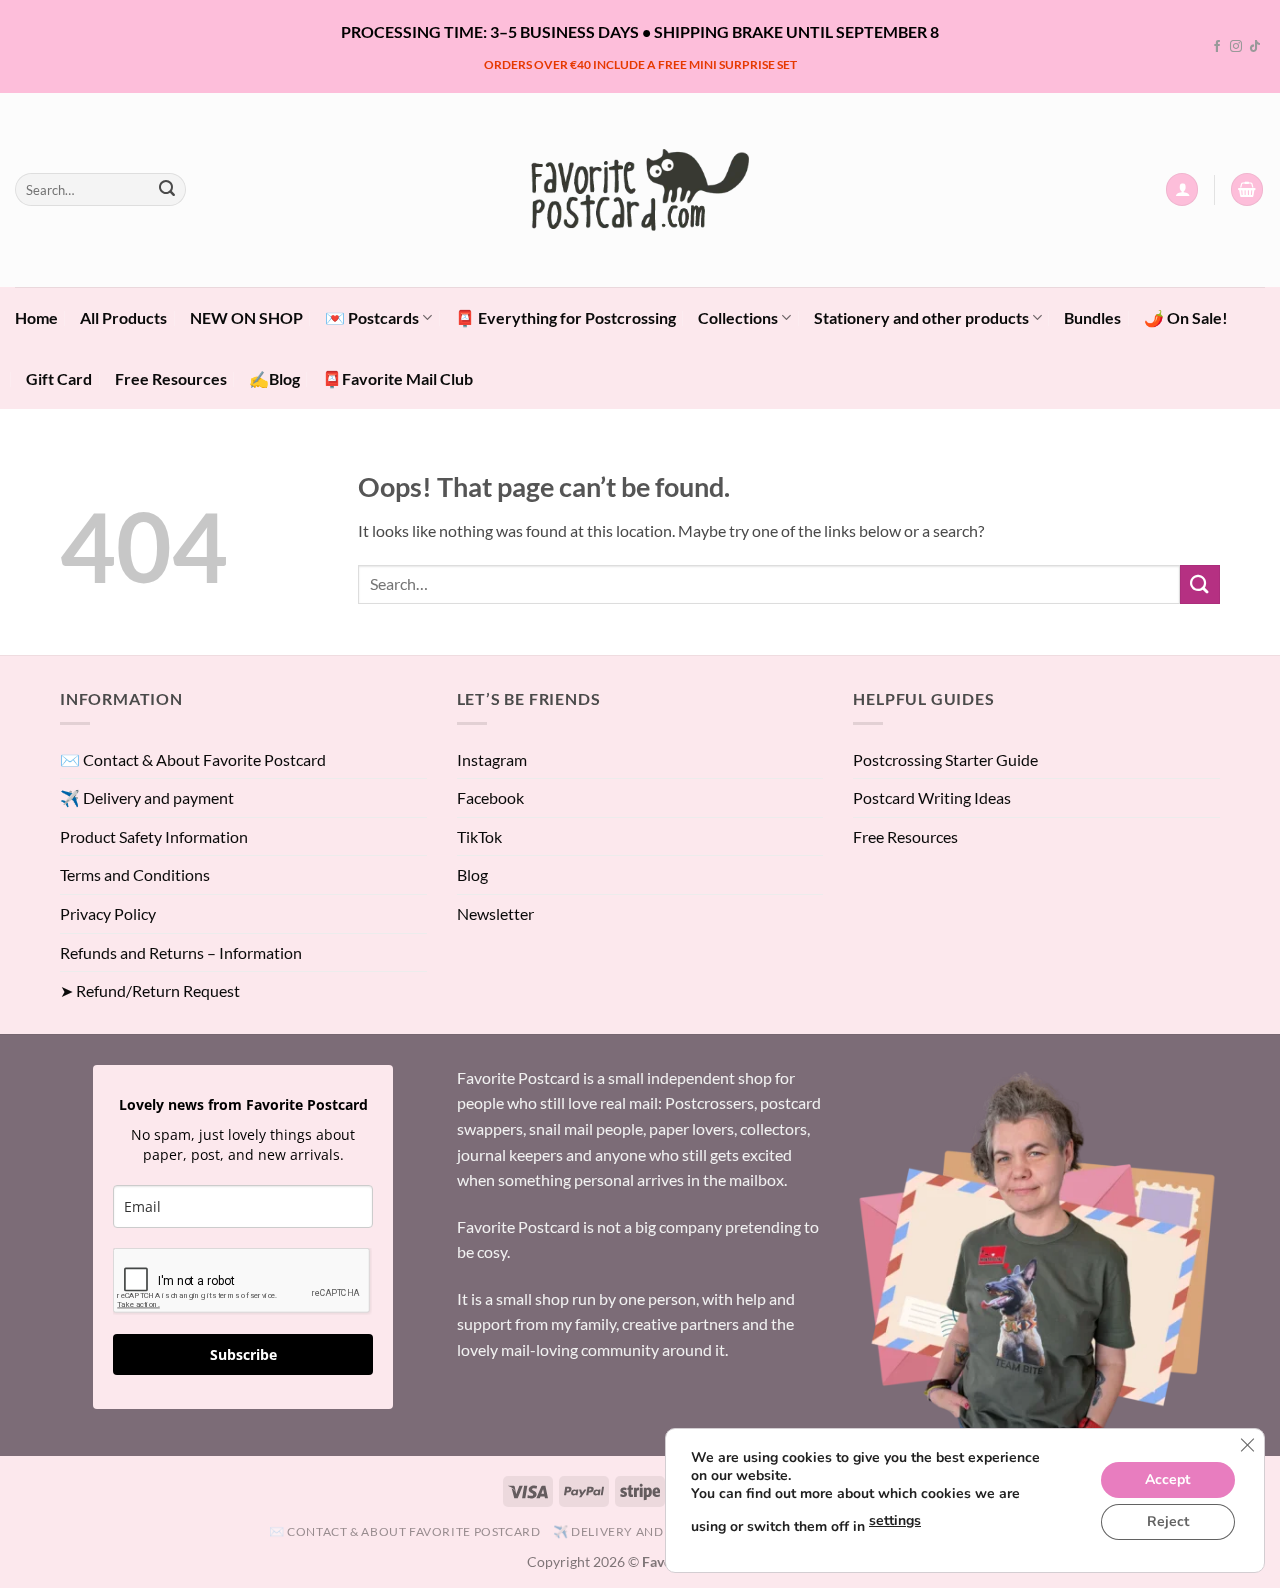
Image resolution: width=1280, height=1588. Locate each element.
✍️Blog (274, 378)
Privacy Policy (108, 913)
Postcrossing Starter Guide (945, 759)
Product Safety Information (154, 836)
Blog (472, 874)
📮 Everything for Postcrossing (565, 317)
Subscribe (243, 1354)
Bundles (1092, 317)
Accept (1167, 1479)
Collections (738, 317)
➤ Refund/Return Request (150, 990)
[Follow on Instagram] (1236, 47)
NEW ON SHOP (246, 317)
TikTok (479, 836)
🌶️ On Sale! (1186, 317)
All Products (123, 317)
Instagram (492, 759)
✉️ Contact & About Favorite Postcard (193, 759)
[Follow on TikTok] (1255, 47)
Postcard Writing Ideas (932, 797)
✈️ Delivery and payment (147, 797)
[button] (1182, 189)
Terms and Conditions (135, 874)
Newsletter (495, 913)
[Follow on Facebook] (1217, 47)
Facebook (490, 797)
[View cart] (1247, 189)
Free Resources (171, 378)
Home (36, 317)
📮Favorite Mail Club (397, 378)
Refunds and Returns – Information (181, 952)
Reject (1168, 1521)
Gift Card (59, 378)
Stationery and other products (921, 317)
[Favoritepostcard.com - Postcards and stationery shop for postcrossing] (640, 189)
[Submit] (167, 190)
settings (895, 1520)
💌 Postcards (372, 317)
